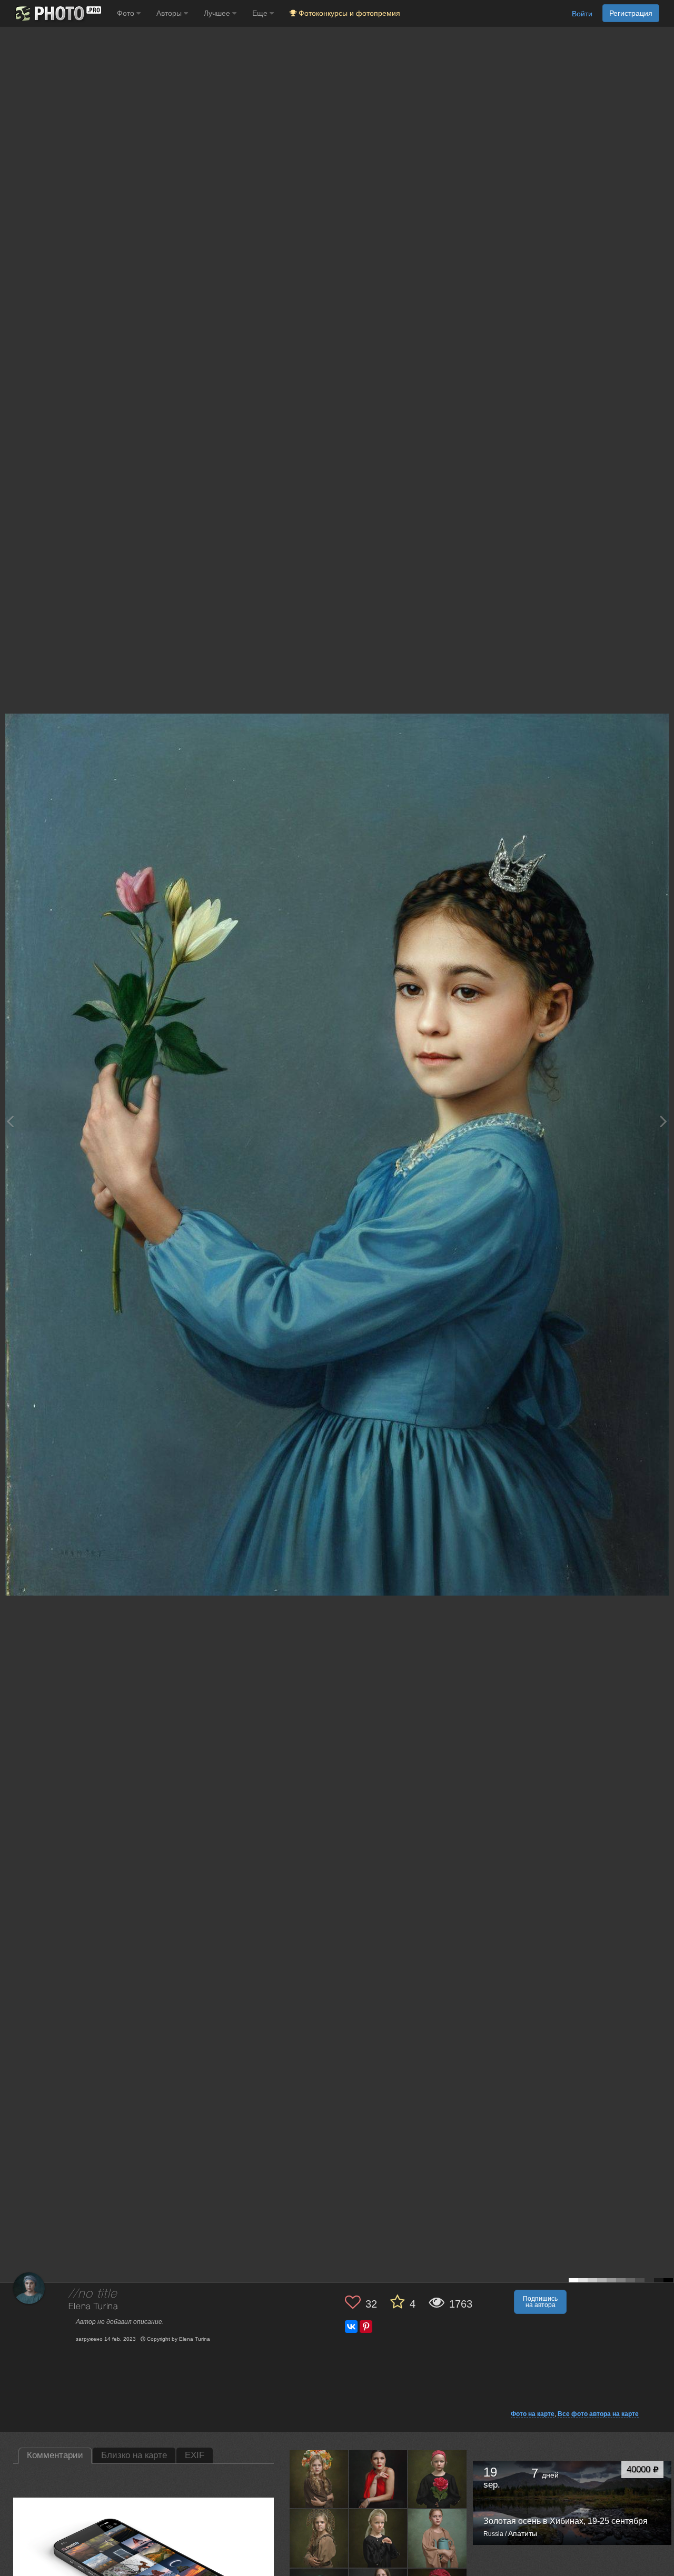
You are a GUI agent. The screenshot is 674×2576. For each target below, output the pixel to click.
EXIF (195, 2455)
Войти (582, 14)
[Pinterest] (366, 2327)
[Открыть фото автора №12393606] (438, 2538)
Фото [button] (127, 13)
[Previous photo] (10, 1121)
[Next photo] (663, 1121)
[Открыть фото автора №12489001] (319, 2538)
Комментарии (55, 2455)
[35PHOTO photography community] (57, 13)
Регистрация (631, 13)
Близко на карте (134, 2455)
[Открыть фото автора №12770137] (379, 2479)
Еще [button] (261, 13)
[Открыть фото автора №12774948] (319, 2479)
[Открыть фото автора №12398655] (379, 2538)
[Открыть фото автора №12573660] (438, 2479)
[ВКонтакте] (351, 2327)
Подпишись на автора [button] (540, 2302)
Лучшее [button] (218, 13)
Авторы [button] (170, 13)
